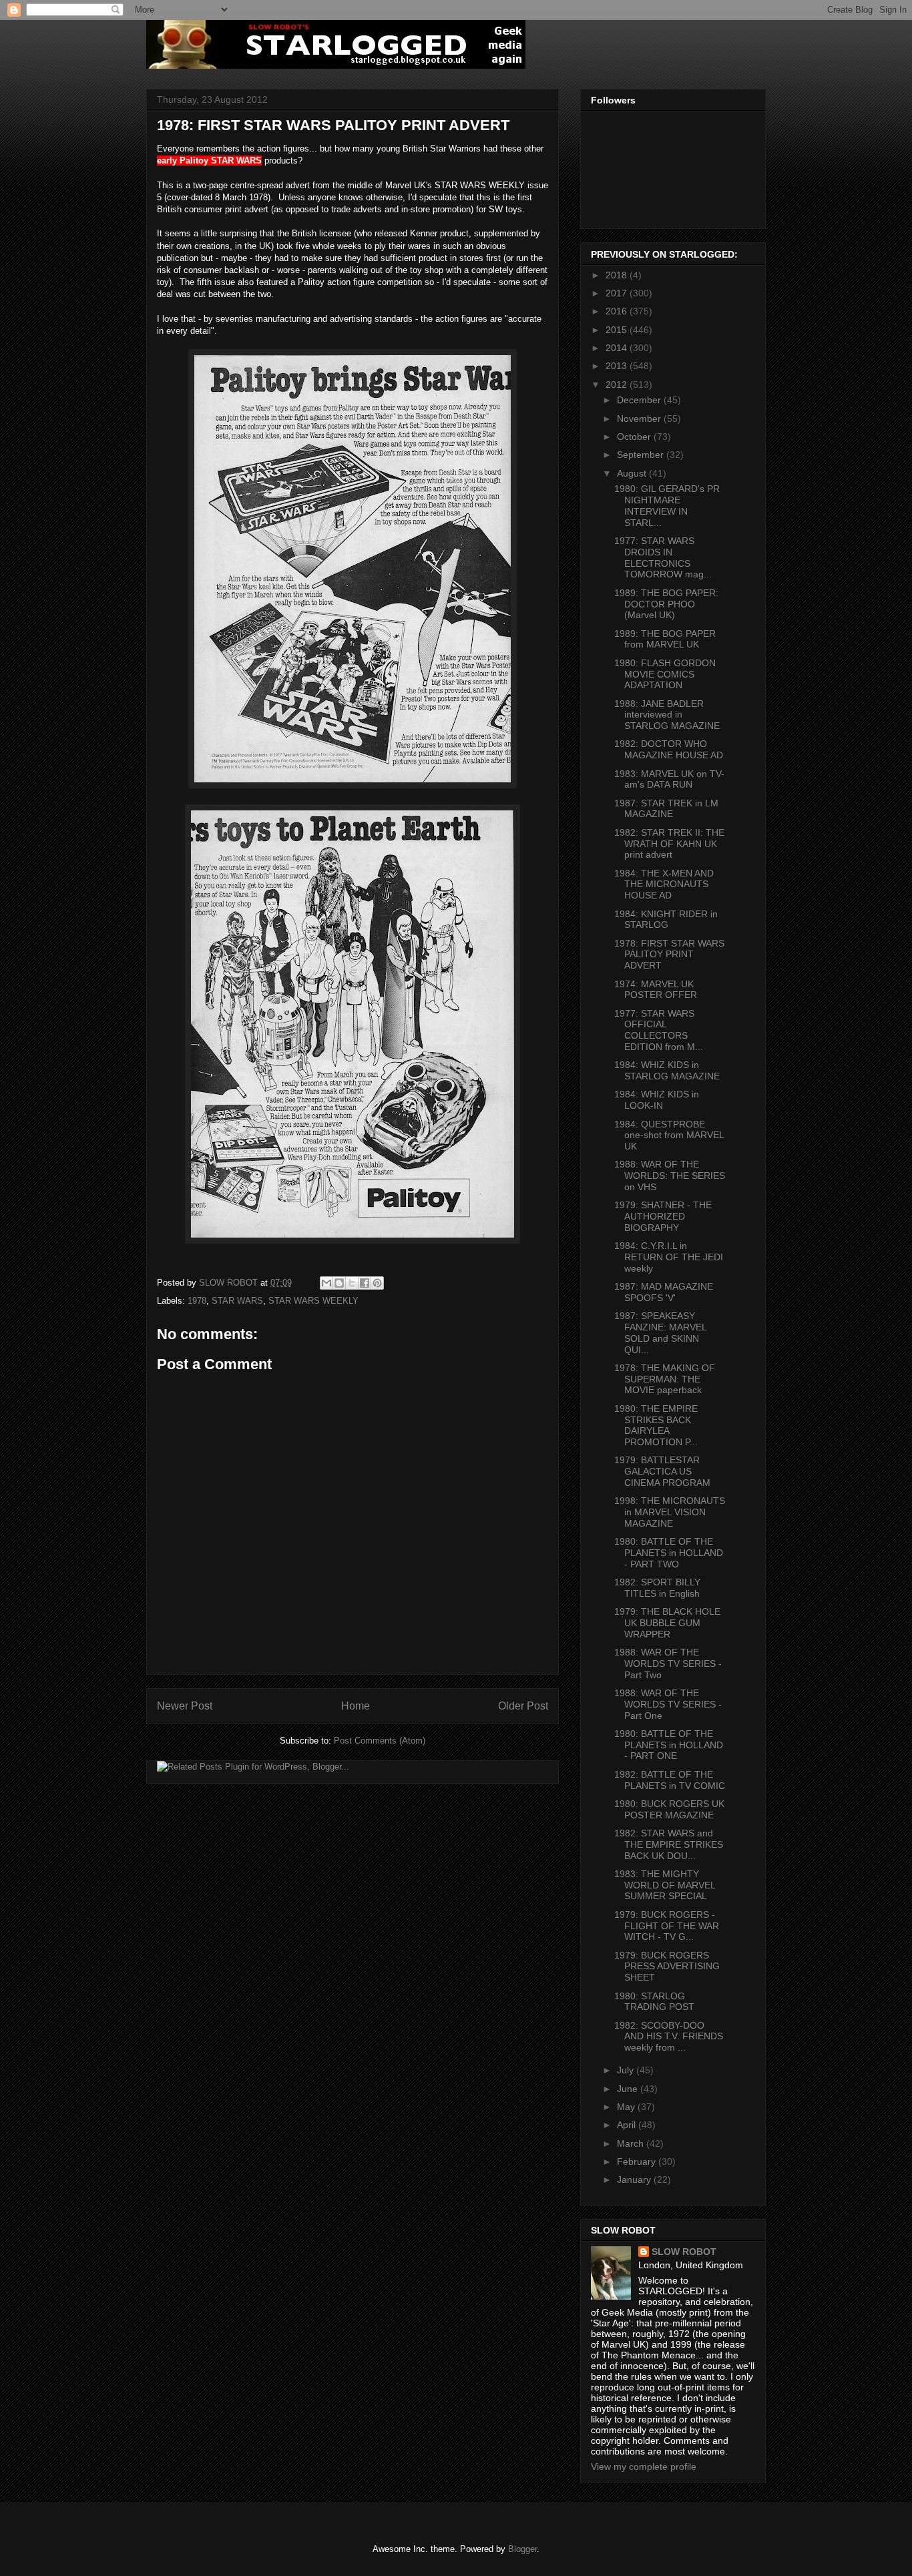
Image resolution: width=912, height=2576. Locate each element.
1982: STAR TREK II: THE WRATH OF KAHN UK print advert (669, 844)
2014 (618, 348)
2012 (618, 384)
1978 (197, 1301)
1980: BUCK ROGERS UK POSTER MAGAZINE (669, 1809)
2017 (618, 293)
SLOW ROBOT (684, 2252)
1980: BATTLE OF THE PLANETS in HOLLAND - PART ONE (669, 1745)
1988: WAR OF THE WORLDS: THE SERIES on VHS (670, 1176)
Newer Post (185, 1706)
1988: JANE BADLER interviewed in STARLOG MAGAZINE (667, 715)
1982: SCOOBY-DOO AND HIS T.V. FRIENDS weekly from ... (669, 2037)
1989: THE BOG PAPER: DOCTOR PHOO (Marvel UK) (666, 604)
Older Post (523, 1706)
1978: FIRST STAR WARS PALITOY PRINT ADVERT (669, 955)
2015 (618, 330)
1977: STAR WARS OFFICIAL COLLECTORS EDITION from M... (659, 1030)
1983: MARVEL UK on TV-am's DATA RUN (669, 779)
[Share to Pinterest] (377, 1283)
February (638, 2161)
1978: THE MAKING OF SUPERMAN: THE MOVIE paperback (665, 1379)
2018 (618, 275)
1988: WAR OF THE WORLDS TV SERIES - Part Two (668, 1663)
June (629, 2089)
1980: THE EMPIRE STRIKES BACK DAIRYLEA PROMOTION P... (656, 1425)
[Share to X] (352, 1283)
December (640, 400)
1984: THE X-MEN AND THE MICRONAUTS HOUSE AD (664, 884)
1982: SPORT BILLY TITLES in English (657, 1588)
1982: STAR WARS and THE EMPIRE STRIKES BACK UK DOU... (669, 1844)
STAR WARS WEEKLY (313, 1301)
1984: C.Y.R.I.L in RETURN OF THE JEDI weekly (669, 1257)
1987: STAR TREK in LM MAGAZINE (666, 809)
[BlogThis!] (339, 1283)
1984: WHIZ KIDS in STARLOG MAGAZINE (667, 1070)
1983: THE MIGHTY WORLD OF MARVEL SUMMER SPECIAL (665, 1885)
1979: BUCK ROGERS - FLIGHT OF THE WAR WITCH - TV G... (667, 1926)
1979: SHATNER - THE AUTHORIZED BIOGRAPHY (663, 1216)
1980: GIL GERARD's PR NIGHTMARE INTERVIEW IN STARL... (667, 505)
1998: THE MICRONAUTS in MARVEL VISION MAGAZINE (670, 1512)
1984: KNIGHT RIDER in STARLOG (666, 920)
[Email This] (326, 1283)
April (628, 2125)
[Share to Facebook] (365, 1283)
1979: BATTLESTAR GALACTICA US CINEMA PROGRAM (662, 1471)
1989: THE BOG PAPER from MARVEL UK (665, 639)
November (640, 419)
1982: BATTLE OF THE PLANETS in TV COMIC (670, 1780)
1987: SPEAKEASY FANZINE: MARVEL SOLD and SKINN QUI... (660, 1332)
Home (356, 1706)
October (635, 437)
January (635, 2179)
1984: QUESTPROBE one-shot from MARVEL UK (669, 1135)
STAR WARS (237, 1301)
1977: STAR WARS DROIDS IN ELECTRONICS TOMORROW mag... (663, 557)
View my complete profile (644, 2467)
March (632, 2143)
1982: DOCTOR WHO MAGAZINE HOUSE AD (669, 749)
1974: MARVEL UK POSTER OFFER (656, 990)
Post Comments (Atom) (380, 1741)
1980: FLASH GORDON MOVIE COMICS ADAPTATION (665, 674)
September (642, 455)
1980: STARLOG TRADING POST (654, 2002)
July (627, 2070)
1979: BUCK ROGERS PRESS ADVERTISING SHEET (667, 1967)
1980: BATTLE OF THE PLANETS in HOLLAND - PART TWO (669, 1553)
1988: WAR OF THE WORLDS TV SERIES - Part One (668, 1704)
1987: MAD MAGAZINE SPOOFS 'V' (664, 1292)
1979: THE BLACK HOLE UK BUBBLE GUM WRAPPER (667, 1623)
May (627, 2107)
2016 (618, 311)
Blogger (522, 2549)
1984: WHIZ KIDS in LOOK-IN (657, 1100)
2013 (618, 366)
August (633, 473)
